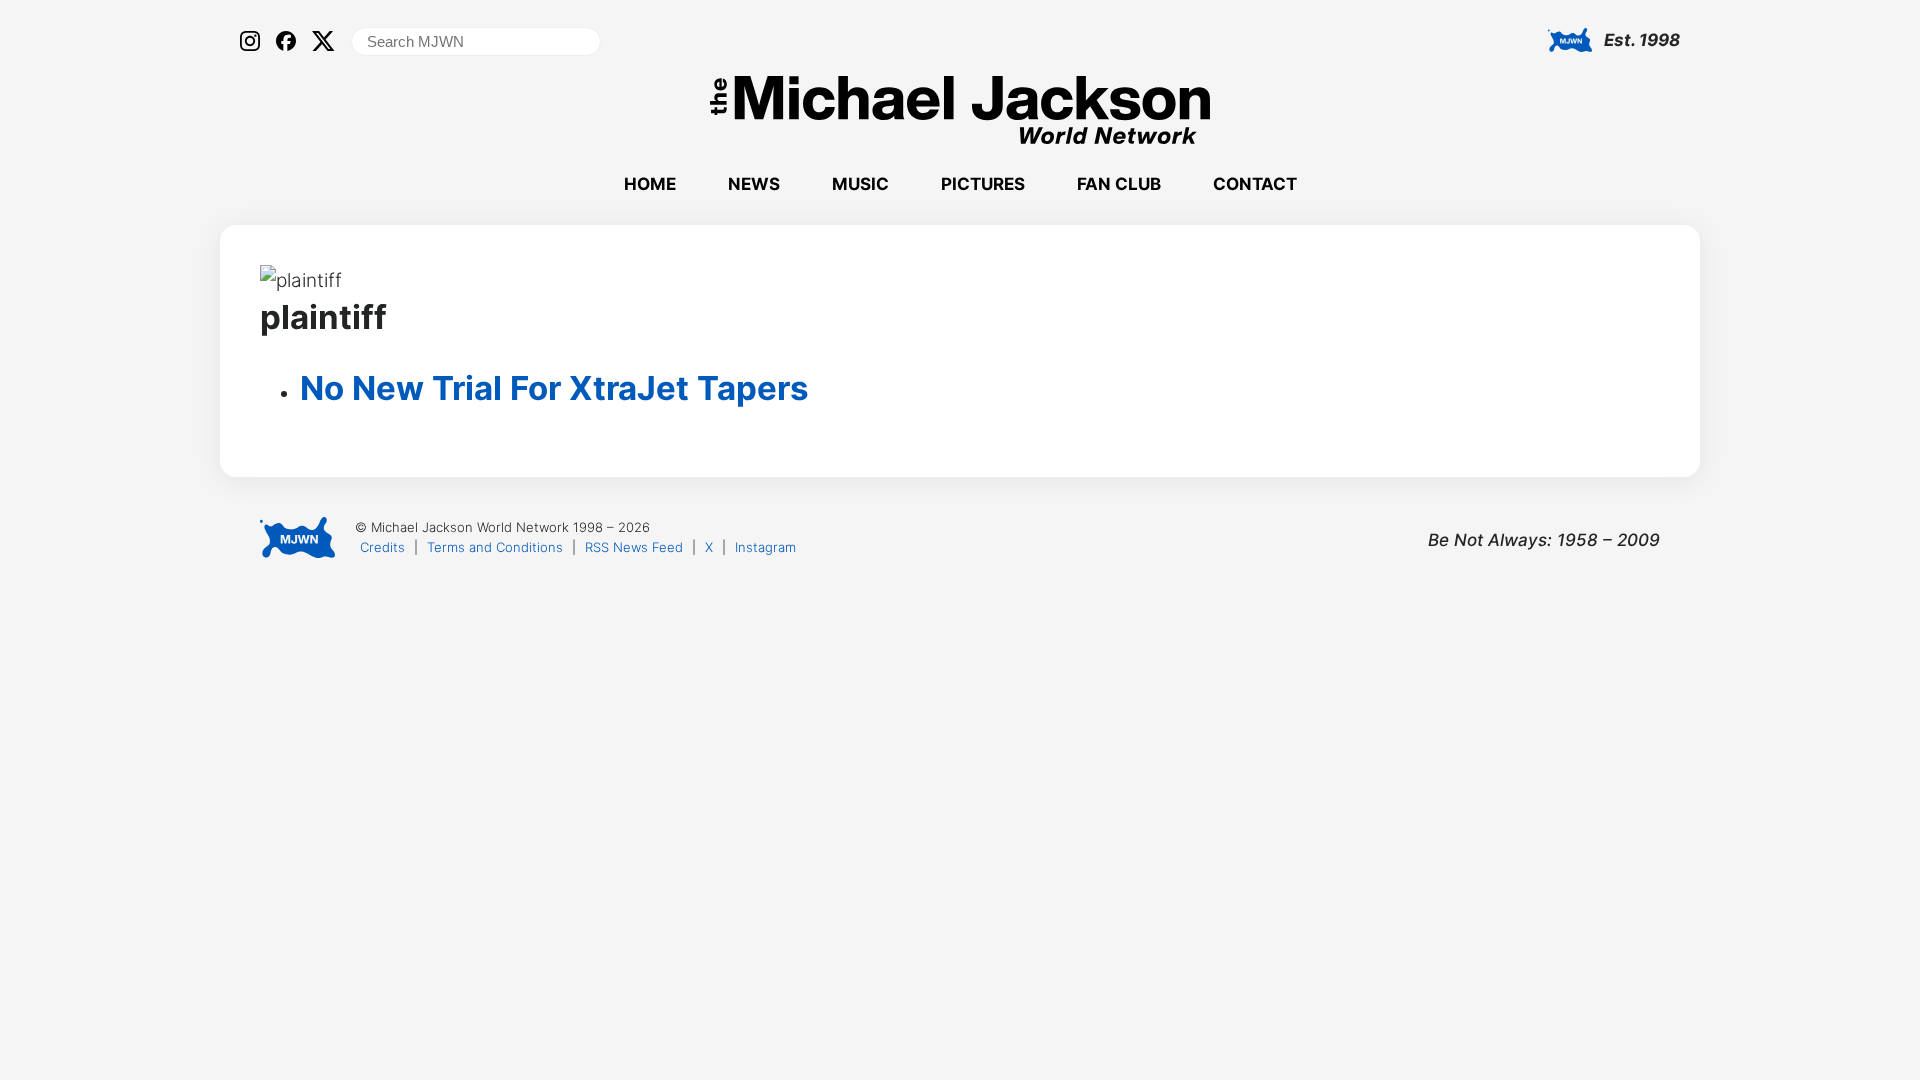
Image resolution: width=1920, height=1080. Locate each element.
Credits (382, 547)
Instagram (765, 547)
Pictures (983, 184)
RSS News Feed (634, 547)
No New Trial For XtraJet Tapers (554, 388)
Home (650, 184)
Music (860, 184)
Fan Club (1119, 184)
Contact (1255, 184)
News (754, 184)
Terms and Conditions (495, 547)
